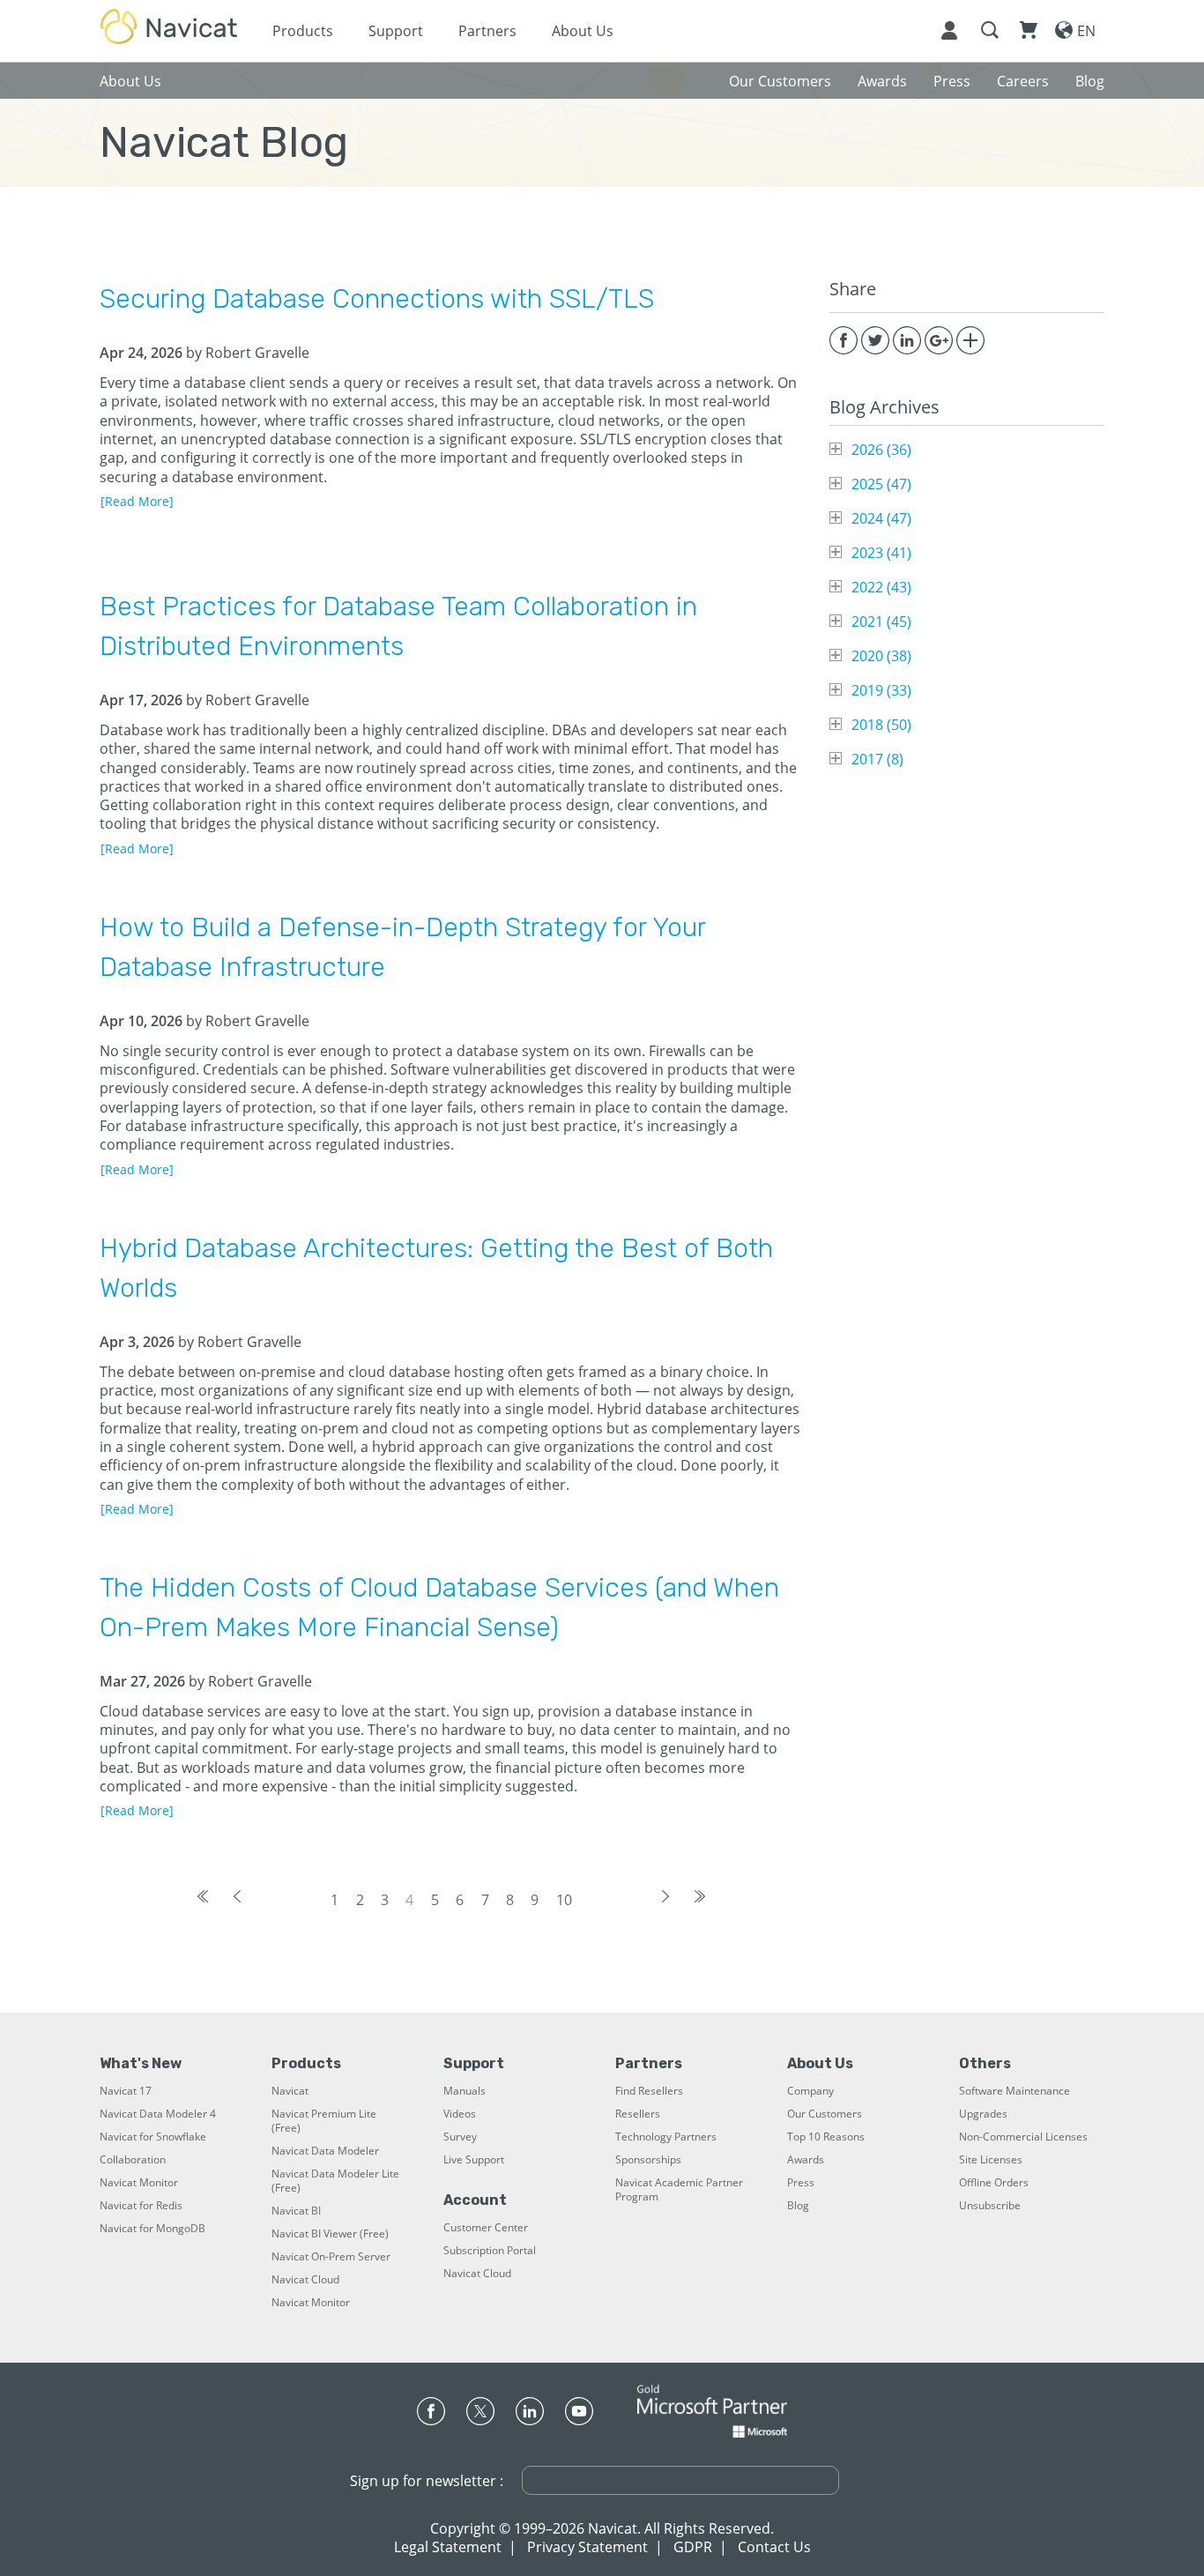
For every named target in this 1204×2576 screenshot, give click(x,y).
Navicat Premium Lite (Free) (324, 2121)
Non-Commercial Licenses (1023, 2137)
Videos (460, 2114)
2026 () (881, 450)
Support (396, 31)
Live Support (474, 2160)
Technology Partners (666, 2137)
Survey (460, 2137)
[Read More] (137, 501)
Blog (798, 2206)
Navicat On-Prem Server (331, 2257)
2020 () (881, 656)
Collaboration (133, 2160)
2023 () (881, 553)
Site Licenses (991, 2160)
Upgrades (983, 2114)
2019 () (881, 690)
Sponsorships (648, 2160)
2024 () (881, 518)
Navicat (290, 2091)
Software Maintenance (1014, 2091)
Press (801, 2183)
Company (810, 2091)
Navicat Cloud (305, 2280)
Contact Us (774, 2547)
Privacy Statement (587, 2547)
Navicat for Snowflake (153, 2137)
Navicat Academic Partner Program (679, 2190)
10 (564, 1900)
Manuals (465, 2091)
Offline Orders (994, 2183)
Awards (806, 2160)
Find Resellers (649, 2091)
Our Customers (825, 2114)
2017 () (877, 759)
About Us (583, 31)
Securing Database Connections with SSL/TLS (377, 299)
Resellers (638, 2114)
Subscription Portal (490, 2251)
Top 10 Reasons (826, 2137)
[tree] (967, 604)
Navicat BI (296, 2211)
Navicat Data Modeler (325, 2151)
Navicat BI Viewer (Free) (330, 2234)
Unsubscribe (990, 2206)
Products (303, 31)
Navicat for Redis (141, 2206)
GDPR (693, 2547)
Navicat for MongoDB (152, 2229)
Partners (487, 31)
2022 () (881, 587)
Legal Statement (448, 2547)
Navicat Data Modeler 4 (158, 2114)
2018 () (881, 725)
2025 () (881, 484)
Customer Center (486, 2228)
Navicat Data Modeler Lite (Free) (335, 2181)
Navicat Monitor (139, 2183)
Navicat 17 (126, 2091)
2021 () (881, 622)
